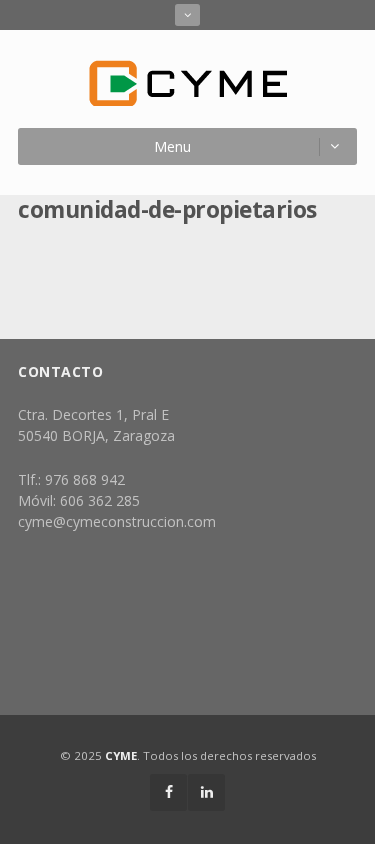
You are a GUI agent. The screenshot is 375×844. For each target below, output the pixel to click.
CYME (121, 755)
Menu (172, 146)
